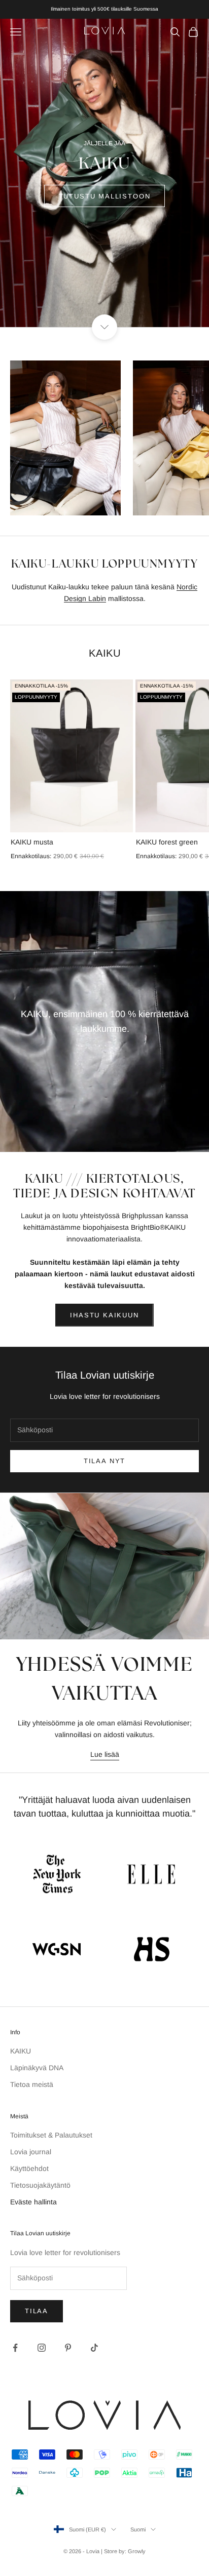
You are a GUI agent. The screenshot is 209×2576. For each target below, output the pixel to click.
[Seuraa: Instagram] (42, 2348)
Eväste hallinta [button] (33, 2202)
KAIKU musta (32, 842)
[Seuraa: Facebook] (15, 2348)
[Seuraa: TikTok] (94, 2348)
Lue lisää (105, 1754)
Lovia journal (31, 2152)
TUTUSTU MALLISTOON (105, 196)
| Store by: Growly (123, 2551)
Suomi (138, 2529)
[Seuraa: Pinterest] (68, 2348)
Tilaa (37, 2311)
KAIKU (21, 2051)
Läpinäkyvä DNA (37, 2068)
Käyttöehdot (29, 2168)
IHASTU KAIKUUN (104, 1315)
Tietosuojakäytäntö (40, 2185)
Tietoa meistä (32, 2084)
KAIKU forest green (167, 842)
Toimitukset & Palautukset (51, 2135)
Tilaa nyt (104, 1461)
